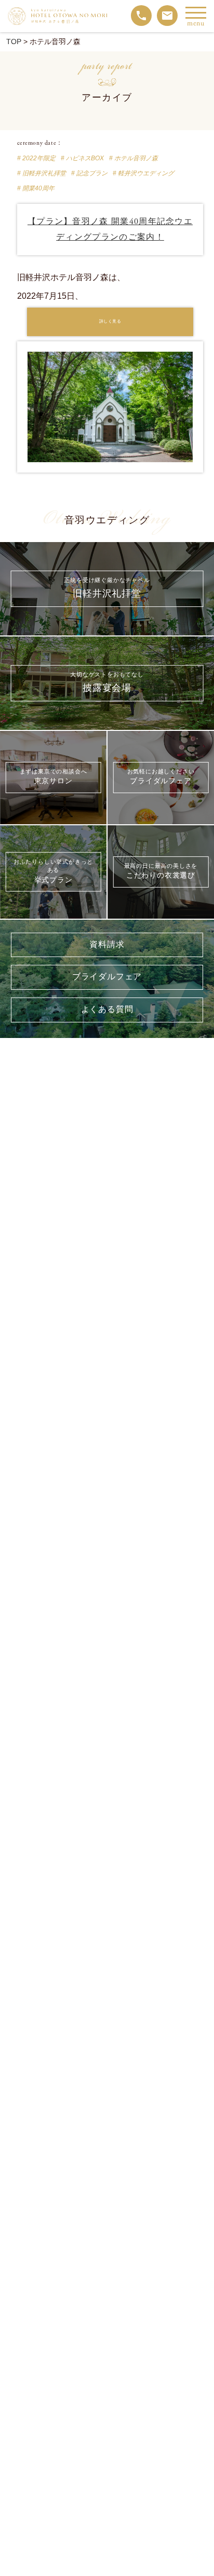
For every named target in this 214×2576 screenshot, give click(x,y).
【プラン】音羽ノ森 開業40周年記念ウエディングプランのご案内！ (110, 229)
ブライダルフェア (107, 977)
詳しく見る (110, 322)
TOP (14, 41)
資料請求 (107, 945)
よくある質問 (107, 1010)
